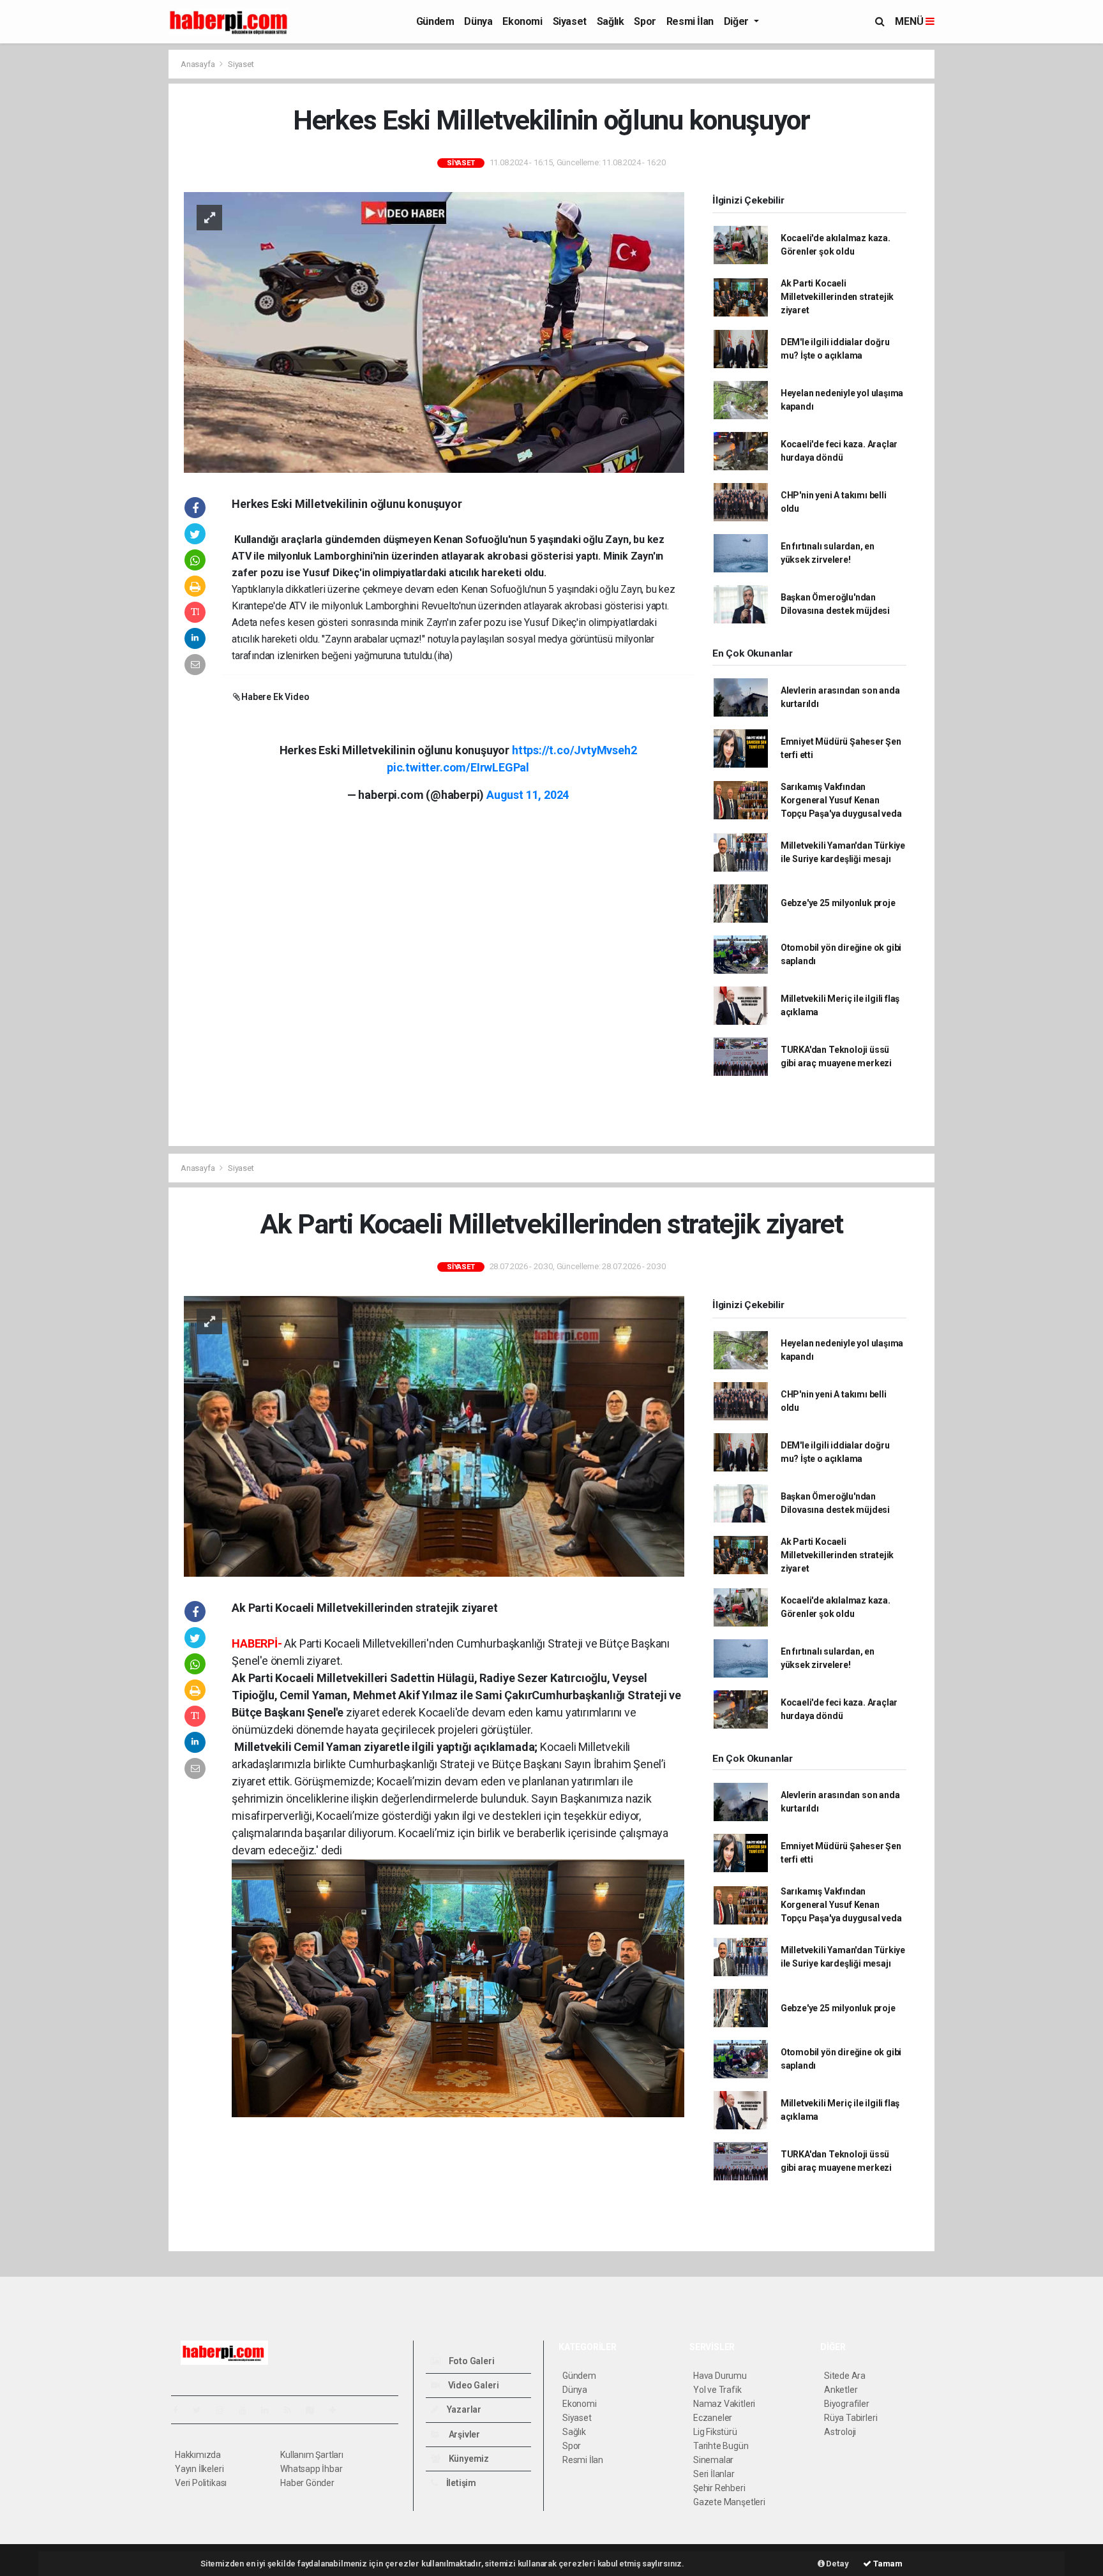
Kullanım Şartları (312, 2455)
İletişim (460, 2483)
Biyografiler (847, 2404)
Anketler (841, 2390)
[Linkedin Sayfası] (270, 2410)
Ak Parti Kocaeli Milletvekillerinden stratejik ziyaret (837, 297)
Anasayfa (199, 64)
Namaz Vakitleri (724, 2404)
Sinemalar (713, 2460)
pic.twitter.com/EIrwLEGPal (458, 767)
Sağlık (611, 21)
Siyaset (570, 21)
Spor (645, 21)
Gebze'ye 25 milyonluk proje (838, 903)
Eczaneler (713, 2418)
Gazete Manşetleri (729, 2502)
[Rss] (293, 2410)
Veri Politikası (201, 2483)
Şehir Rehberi (719, 2488)
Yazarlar (463, 2409)
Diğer (738, 21)
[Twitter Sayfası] (202, 2410)
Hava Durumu (720, 2376)
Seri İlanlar (714, 2474)
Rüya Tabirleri (851, 2418)
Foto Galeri (471, 2361)
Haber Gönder (307, 2483)
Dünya (478, 21)
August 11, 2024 (528, 795)
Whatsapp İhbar (311, 2469)
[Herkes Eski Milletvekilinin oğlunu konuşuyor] (434, 332)
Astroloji (840, 2432)
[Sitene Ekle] (338, 2410)
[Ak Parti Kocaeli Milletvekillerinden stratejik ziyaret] (434, 1436)
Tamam (887, 2564)
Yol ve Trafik (717, 2390)
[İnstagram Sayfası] (225, 2410)
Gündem (435, 21)
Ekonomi (522, 21)
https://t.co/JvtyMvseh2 (574, 750)
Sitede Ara (845, 2376)
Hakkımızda (198, 2455)
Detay (837, 2564)
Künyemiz (468, 2459)
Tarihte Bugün (721, 2446)
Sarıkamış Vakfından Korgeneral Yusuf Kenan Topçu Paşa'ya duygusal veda (841, 800)
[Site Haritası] (315, 2410)
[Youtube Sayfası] (248, 2410)
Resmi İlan (690, 21)
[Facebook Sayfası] (181, 2410)
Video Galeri (472, 2385)
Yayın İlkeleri (199, 2469)
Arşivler (463, 2434)
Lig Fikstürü (715, 2432)
